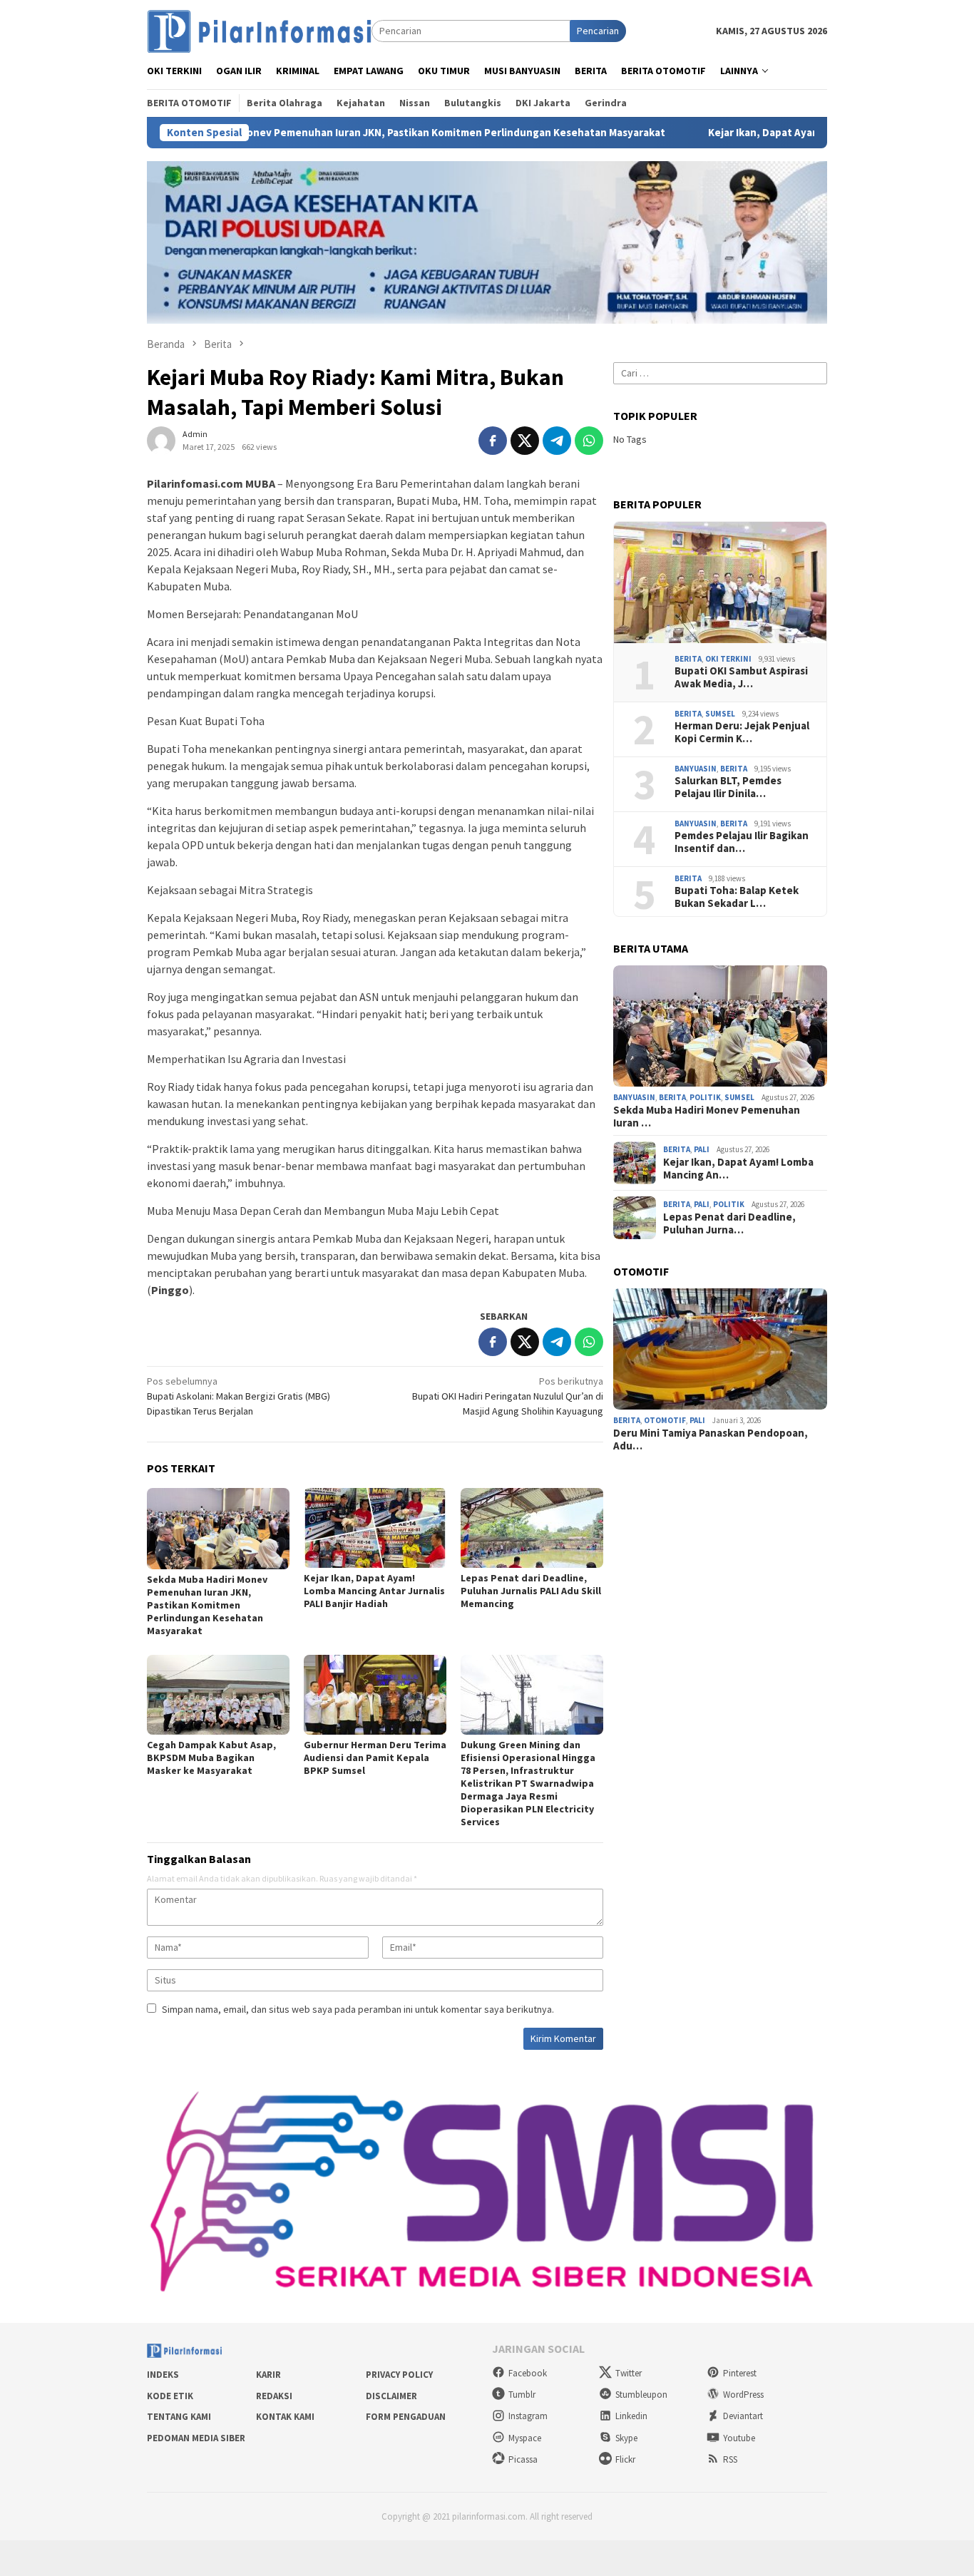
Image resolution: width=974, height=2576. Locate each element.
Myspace (525, 2438)
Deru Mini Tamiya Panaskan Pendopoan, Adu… (711, 1440)
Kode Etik (170, 2396)
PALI (702, 1149)
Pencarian (598, 31)
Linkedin (631, 2416)
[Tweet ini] (525, 441)
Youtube (739, 2438)
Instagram (528, 2416)
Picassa (523, 2459)
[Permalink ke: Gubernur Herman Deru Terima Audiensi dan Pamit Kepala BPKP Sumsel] (375, 1695)
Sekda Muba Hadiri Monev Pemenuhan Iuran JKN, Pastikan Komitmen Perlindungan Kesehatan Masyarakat (322, 133)
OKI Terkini (728, 659)
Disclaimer (391, 2396)
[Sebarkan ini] (493, 441)
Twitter (629, 2373)
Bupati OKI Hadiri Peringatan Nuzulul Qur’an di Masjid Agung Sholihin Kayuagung (508, 1396)
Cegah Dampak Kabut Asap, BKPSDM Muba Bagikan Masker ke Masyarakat (211, 1757)
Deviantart (743, 2416)
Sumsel (720, 714)
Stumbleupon (641, 2395)
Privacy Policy (399, 2375)
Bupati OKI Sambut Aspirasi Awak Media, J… (741, 677)
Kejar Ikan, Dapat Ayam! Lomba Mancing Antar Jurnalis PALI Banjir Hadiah (374, 1591)
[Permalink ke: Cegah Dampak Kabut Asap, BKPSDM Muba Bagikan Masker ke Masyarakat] (218, 1695)
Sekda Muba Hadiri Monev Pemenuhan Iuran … (707, 1117)
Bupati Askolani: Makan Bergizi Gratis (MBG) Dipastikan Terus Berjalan (239, 1396)
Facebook (528, 2373)
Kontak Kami (285, 2417)
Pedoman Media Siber (196, 2438)
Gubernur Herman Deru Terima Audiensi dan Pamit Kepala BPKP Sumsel (375, 1757)
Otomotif (665, 1420)
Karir (268, 2375)
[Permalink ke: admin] (161, 439)
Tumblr (522, 2395)
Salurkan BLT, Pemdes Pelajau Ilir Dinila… (728, 787)
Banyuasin (696, 769)
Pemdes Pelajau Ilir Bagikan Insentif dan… (742, 842)
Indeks (163, 2375)
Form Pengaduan (406, 2417)
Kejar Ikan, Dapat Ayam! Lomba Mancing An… (738, 1169)
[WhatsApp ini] (589, 441)
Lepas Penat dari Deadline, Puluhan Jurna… (729, 1223)
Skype (626, 2438)
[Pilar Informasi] (259, 30)
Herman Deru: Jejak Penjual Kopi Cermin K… (742, 732)
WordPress (743, 2395)
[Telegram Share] (557, 441)
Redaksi (274, 2396)
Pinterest (740, 2373)
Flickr (625, 2459)
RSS (730, 2459)
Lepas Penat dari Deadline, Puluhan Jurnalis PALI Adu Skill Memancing (531, 1591)
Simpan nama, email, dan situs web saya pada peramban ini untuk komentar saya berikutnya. (358, 2009)
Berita (688, 659)
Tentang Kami (179, 2417)
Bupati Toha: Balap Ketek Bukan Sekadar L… (737, 897)
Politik (705, 1097)
